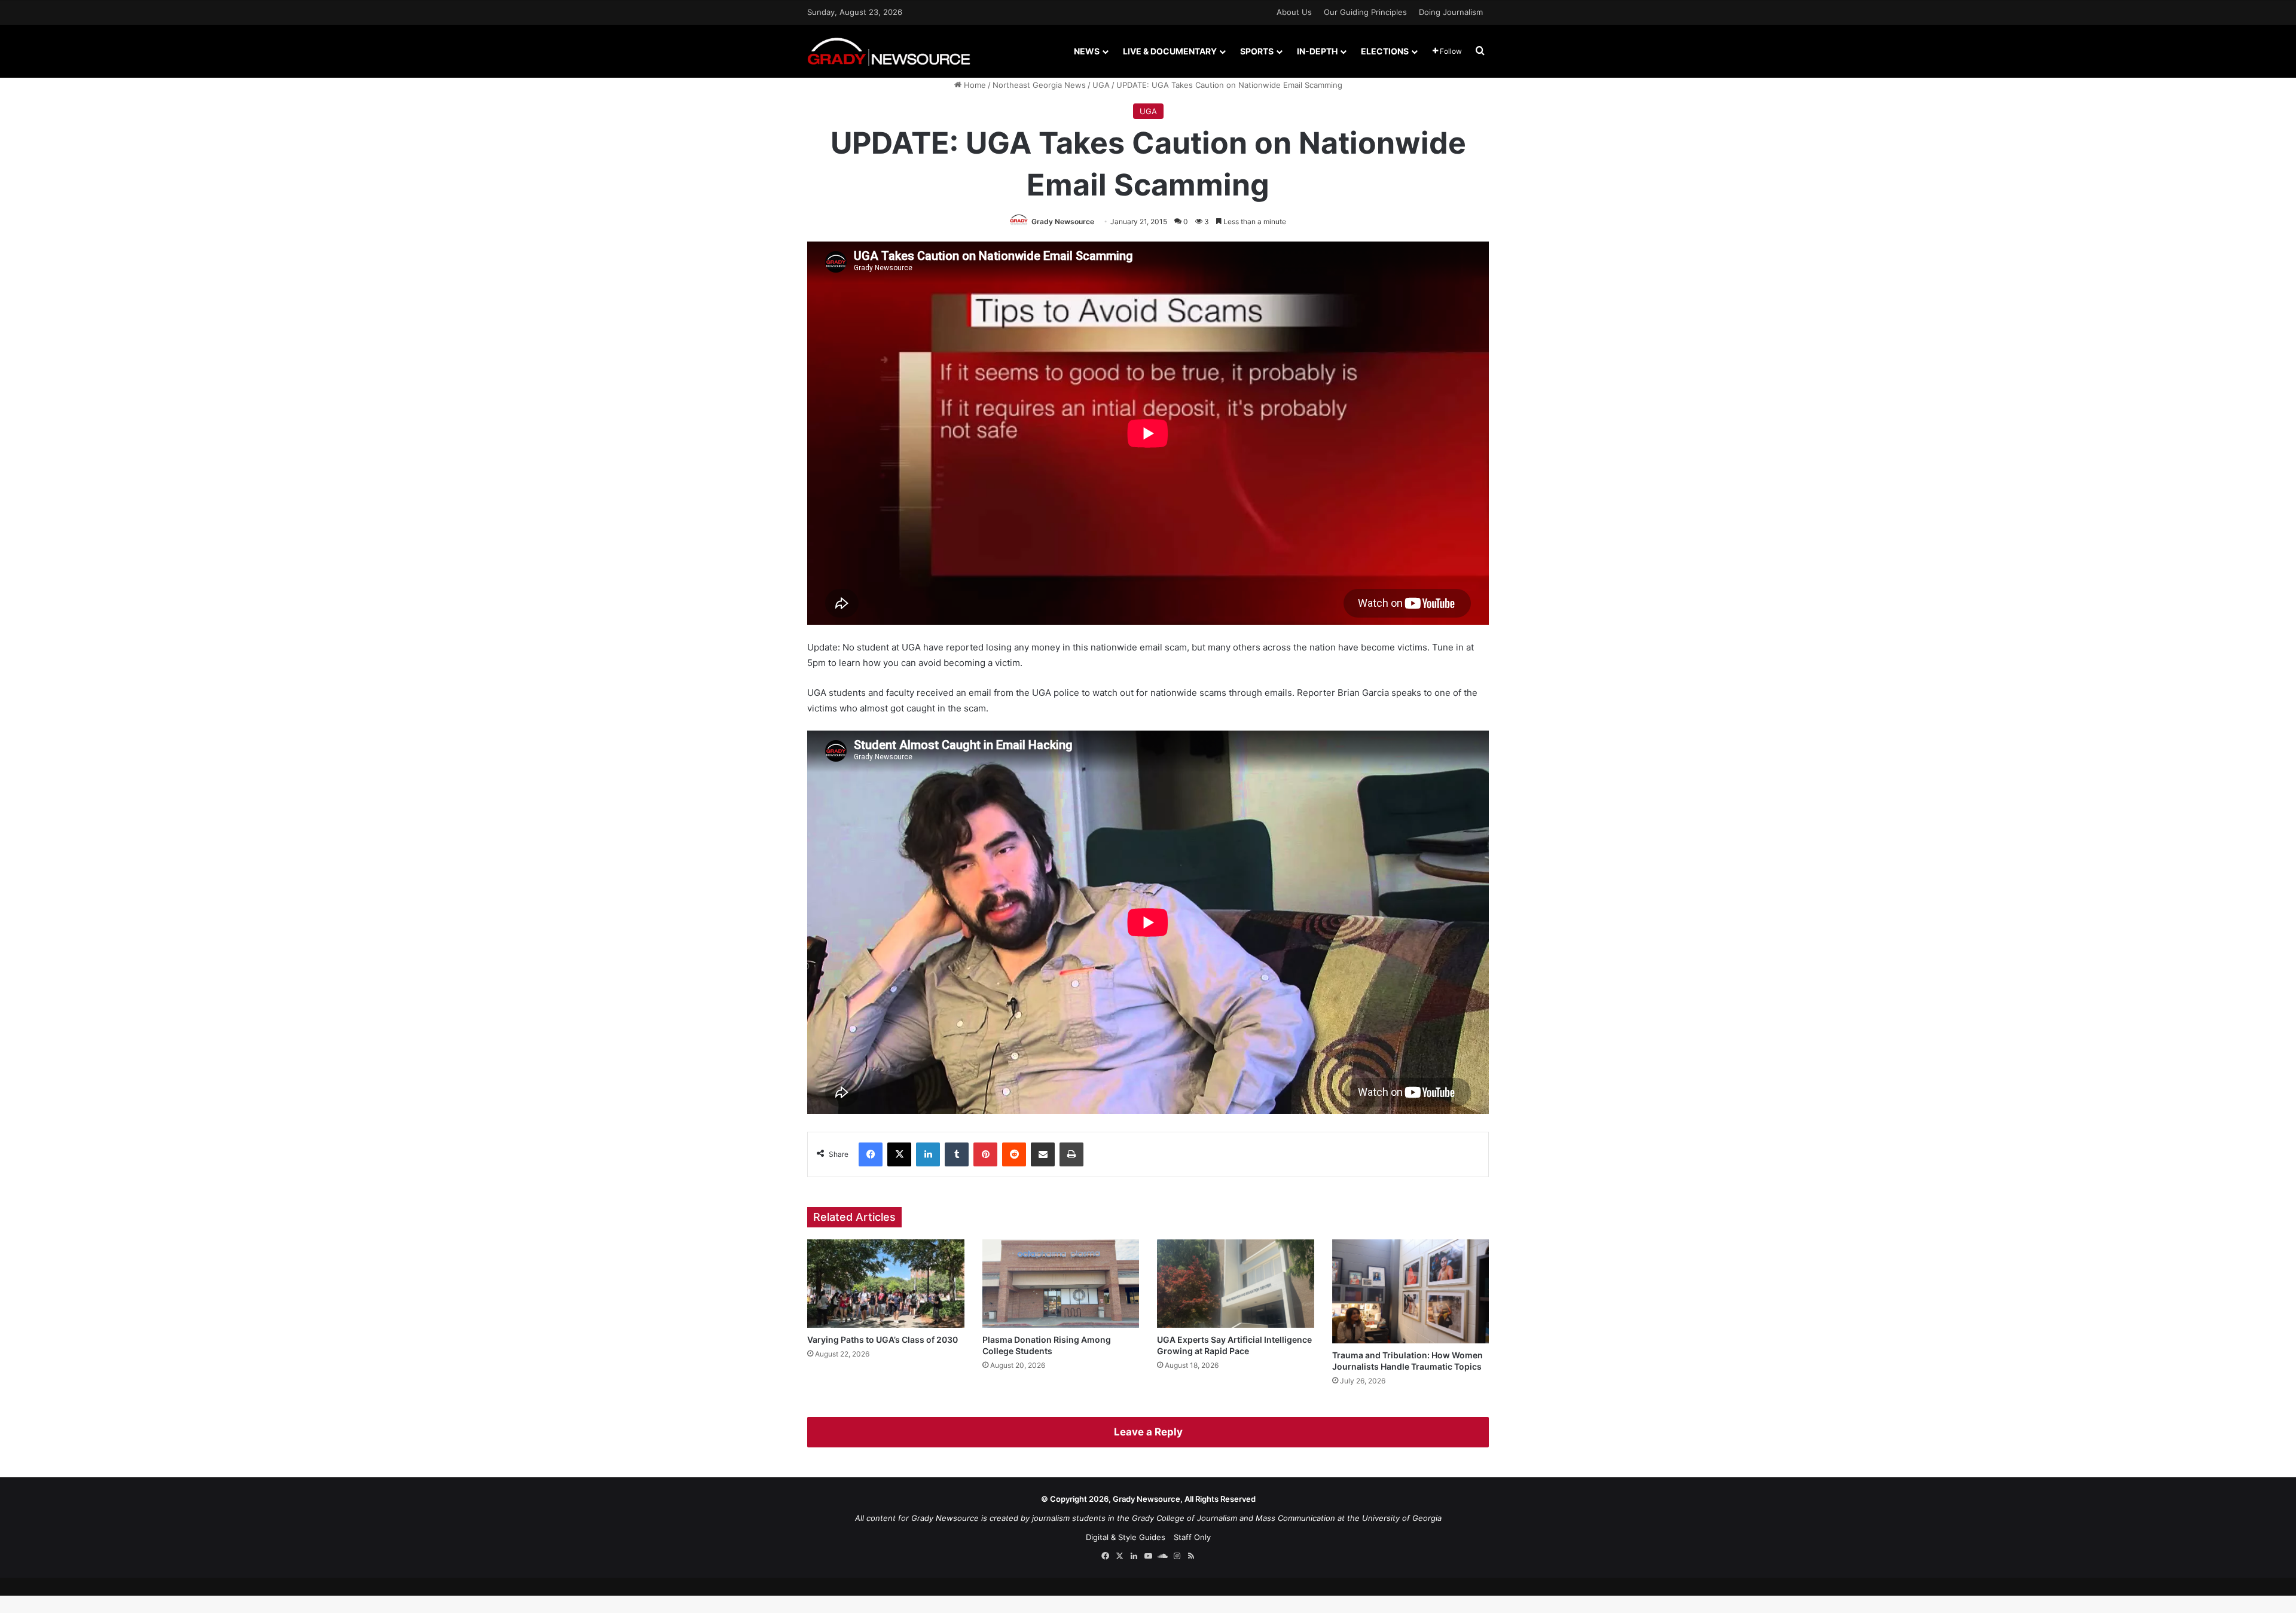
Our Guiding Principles (1365, 12)
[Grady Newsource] (889, 51)
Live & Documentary (1170, 51)
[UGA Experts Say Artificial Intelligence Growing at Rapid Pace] (1236, 1284)
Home (974, 85)
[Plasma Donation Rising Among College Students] (1061, 1284)
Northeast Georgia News (1039, 85)
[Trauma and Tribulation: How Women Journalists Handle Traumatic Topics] (1411, 1291)
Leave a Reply (1148, 1432)
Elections (1385, 51)
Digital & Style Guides (1126, 1537)
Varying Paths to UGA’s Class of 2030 (883, 1339)
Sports (1257, 51)
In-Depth (1317, 51)
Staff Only (1192, 1537)
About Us (1294, 12)
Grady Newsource (1063, 222)
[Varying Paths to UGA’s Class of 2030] (886, 1284)
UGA (1101, 85)
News (1087, 51)
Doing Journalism (1451, 12)
